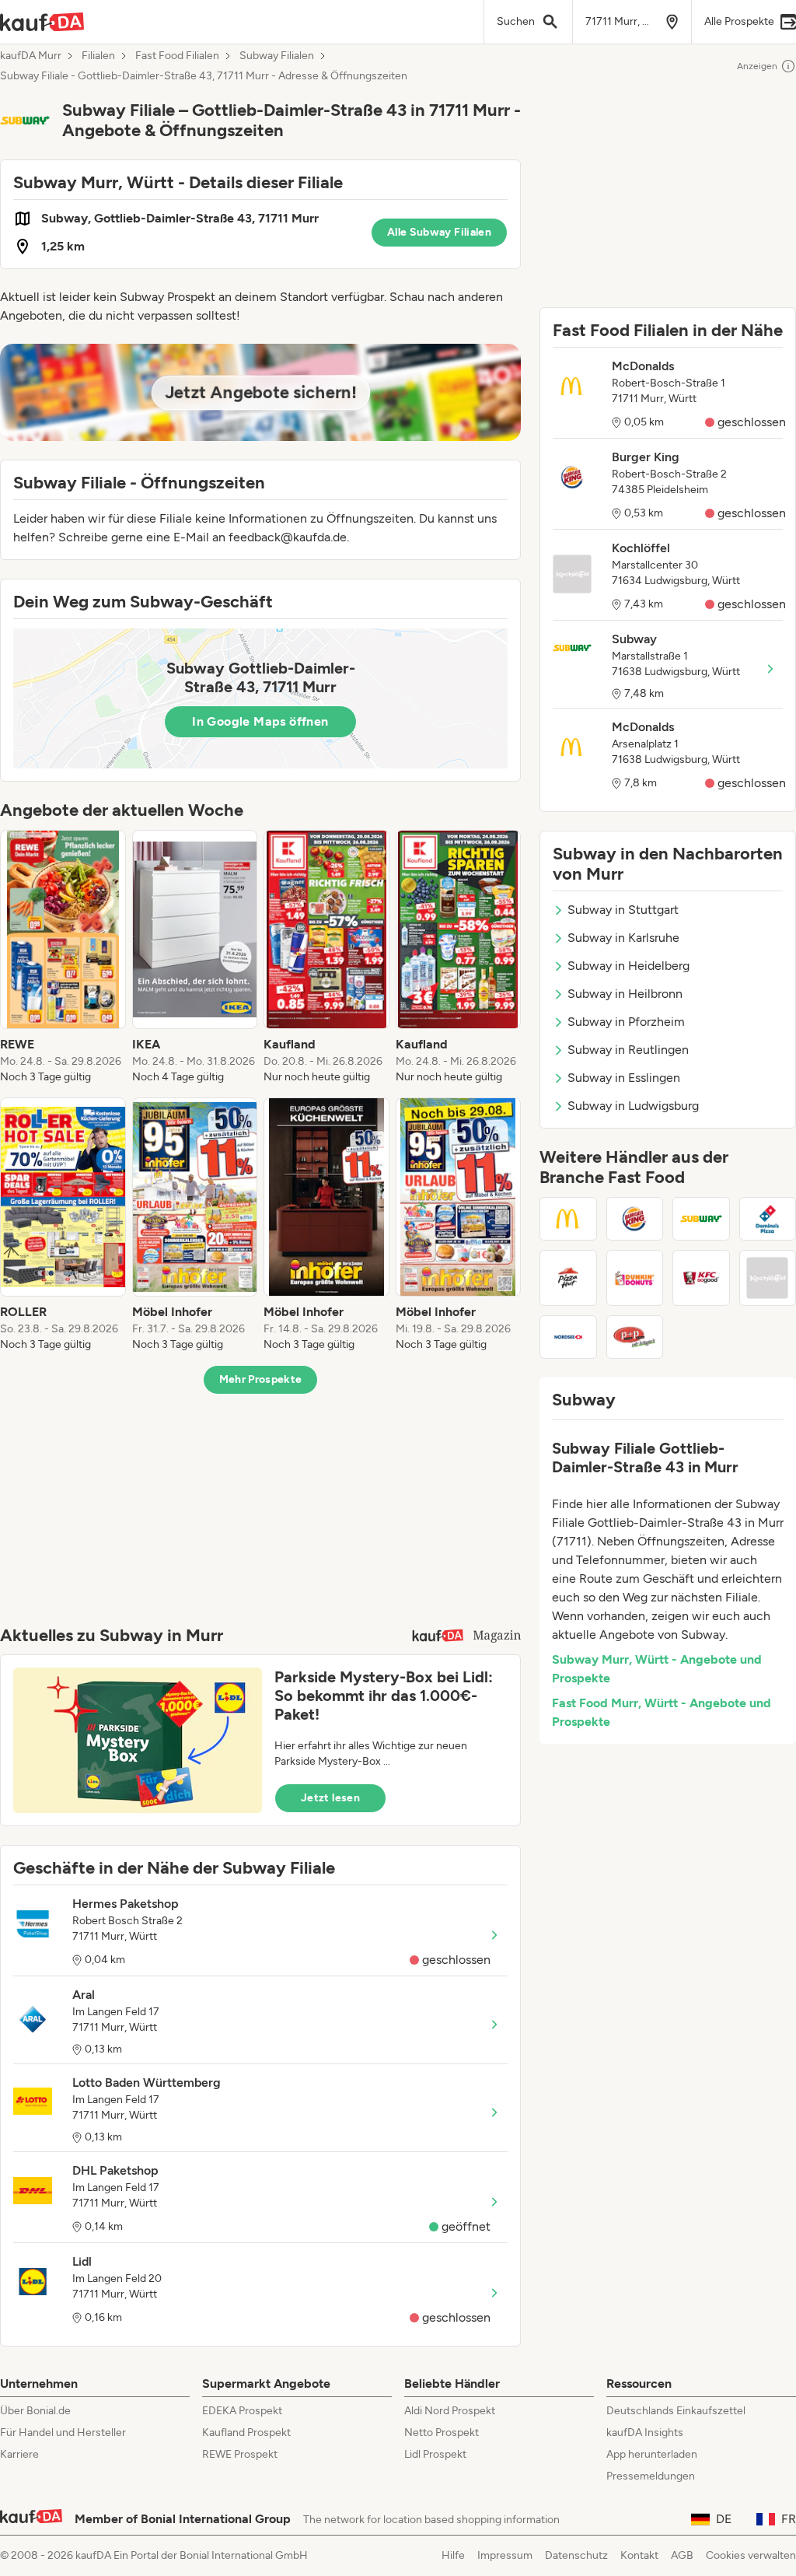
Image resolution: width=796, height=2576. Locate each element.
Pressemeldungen (651, 2476)
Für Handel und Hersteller (63, 2432)
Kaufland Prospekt (246, 2432)
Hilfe (453, 2555)
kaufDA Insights (645, 2432)
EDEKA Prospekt (242, 2411)
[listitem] (63, 957)
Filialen (98, 56)
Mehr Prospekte (261, 1379)
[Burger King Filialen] (635, 1219)
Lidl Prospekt (435, 2454)
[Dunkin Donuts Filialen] (635, 1278)
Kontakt (639, 2555)
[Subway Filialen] (701, 1219)
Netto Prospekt (442, 2432)
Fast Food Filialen (177, 56)
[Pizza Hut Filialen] (568, 1278)
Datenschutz (576, 2555)
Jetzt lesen (330, 1798)
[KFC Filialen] (701, 1278)
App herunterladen (652, 2454)
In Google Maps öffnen (260, 721)
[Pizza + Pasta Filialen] (635, 1337)
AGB (682, 2555)
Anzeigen (757, 66)
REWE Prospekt (240, 2454)
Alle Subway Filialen (439, 232)
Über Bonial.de (35, 2411)
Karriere (19, 2454)
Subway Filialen (277, 56)
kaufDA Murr (31, 56)
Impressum (505, 2555)
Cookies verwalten (751, 2555)
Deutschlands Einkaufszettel (676, 2411)
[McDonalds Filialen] (568, 1219)
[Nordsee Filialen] (568, 1337)
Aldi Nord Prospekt (450, 2411)
